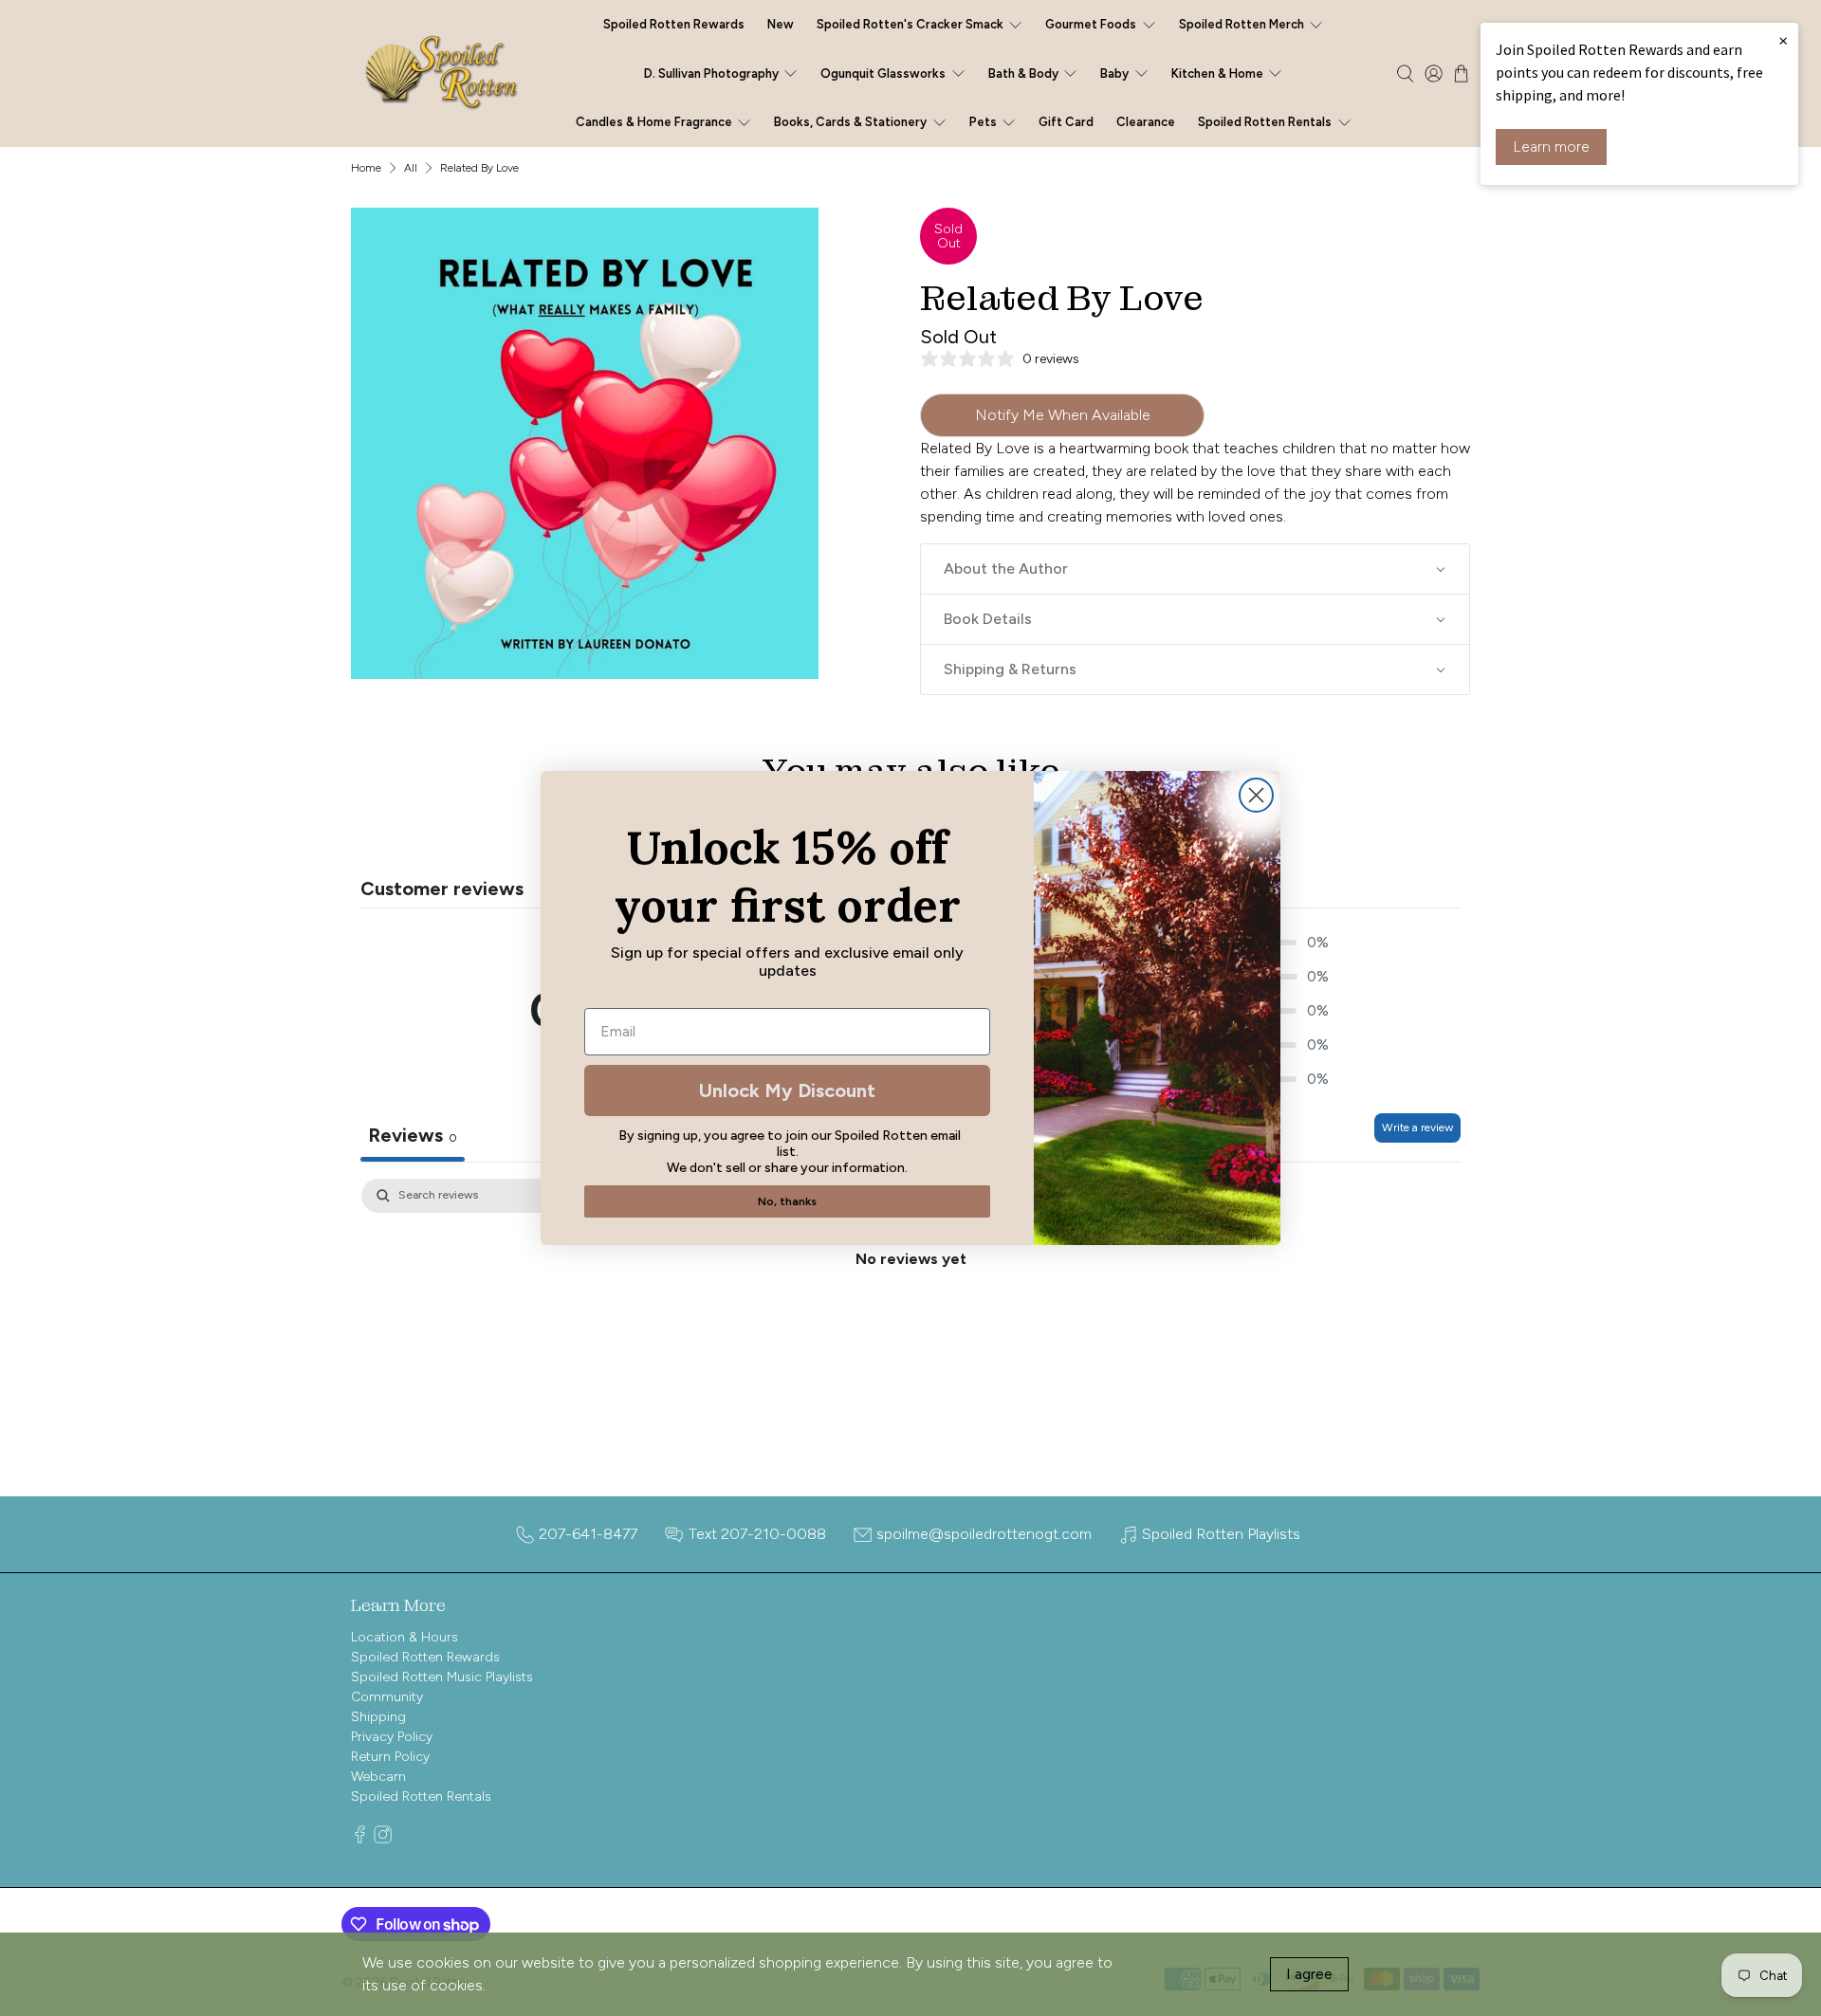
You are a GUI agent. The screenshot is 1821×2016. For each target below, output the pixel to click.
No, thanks (787, 1201)
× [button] (1783, 40)
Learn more (1551, 147)
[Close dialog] (1256, 795)
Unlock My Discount (787, 1090)
